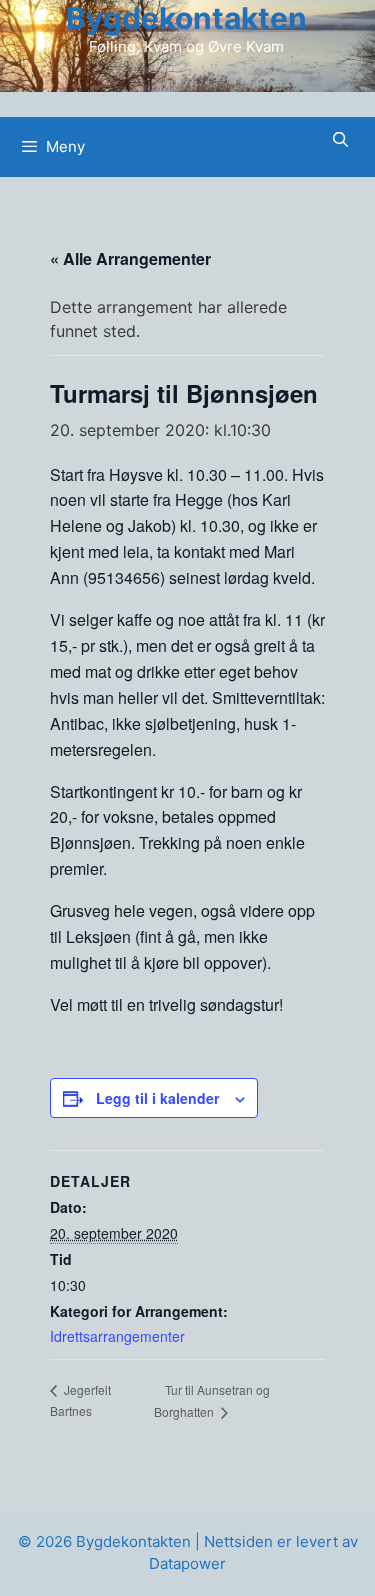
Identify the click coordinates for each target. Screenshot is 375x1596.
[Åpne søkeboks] (340, 139)
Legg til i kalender (157, 1098)
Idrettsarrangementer (117, 1336)
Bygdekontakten (186, 18)
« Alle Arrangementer (130, 258)
